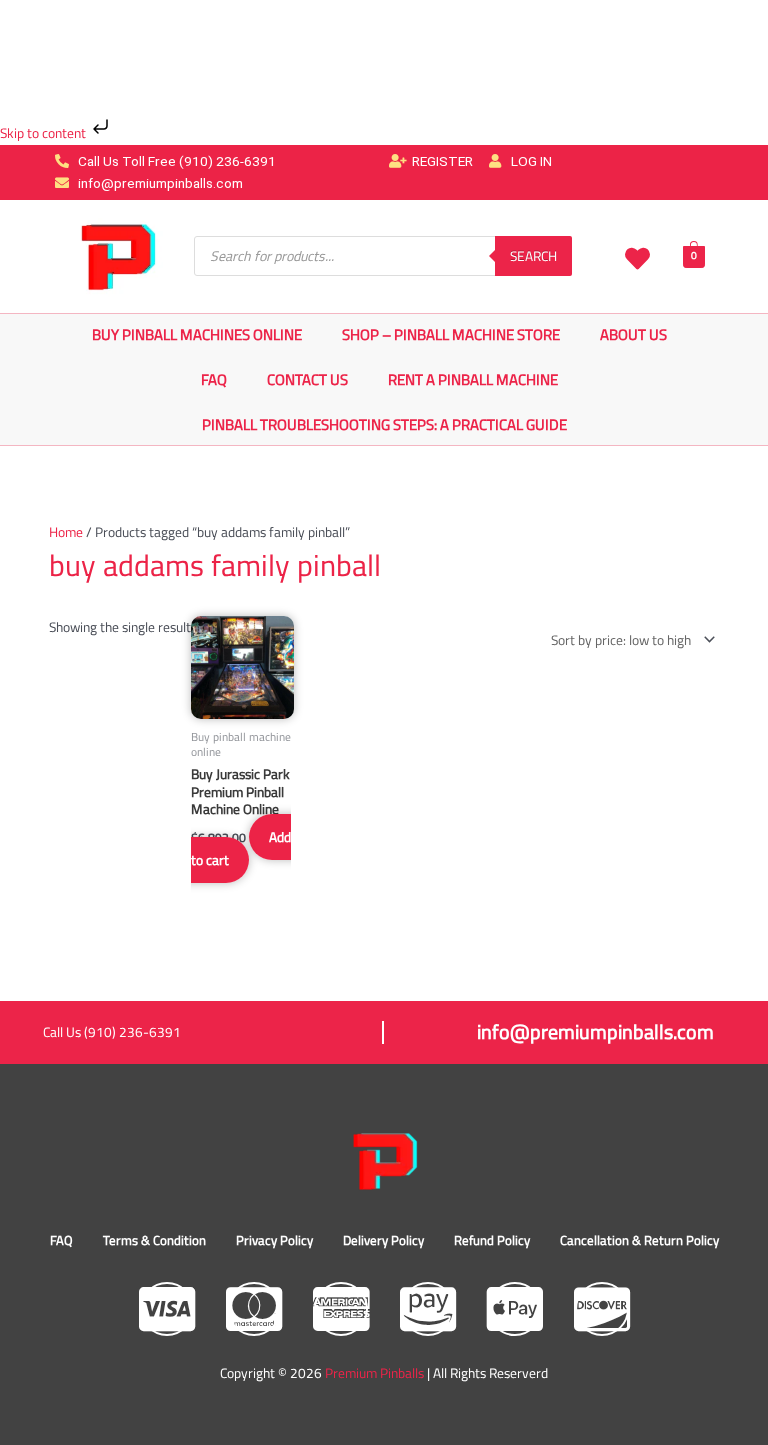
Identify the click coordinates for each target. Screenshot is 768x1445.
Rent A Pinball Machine (473, 379)
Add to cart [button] (241, 848)
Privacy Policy (274, 1240)
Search (533, 256)
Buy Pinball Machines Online (197, 334)
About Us (633, 334)
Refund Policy (492, 1240)
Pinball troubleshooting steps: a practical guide (384, 424)
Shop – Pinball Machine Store (451, 334)
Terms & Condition (154, 1240)
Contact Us (307, 379)
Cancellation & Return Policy (639, 1240)
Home (66, 532)
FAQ (214, 379)
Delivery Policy (383, 1240)
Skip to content (44, 133)
